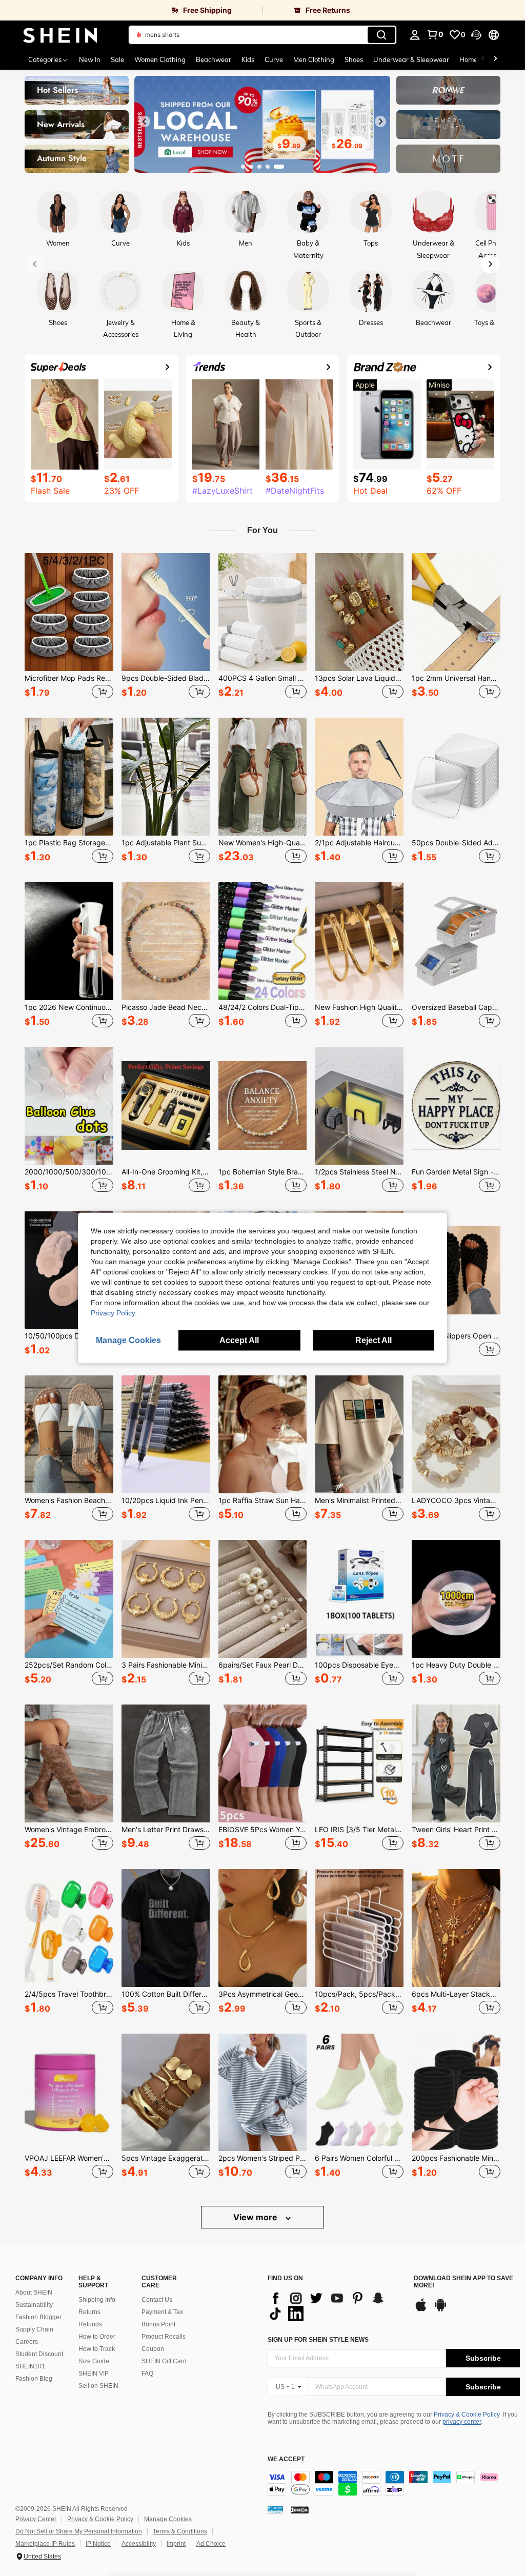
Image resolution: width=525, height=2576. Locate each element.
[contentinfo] (394, 2483)
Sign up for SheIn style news (318, 2340)
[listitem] (69, 627)
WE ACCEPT (286, 2459)
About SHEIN (34, 2293)
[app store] (421, 2310)
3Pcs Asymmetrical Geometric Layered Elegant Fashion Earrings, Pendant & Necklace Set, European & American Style (263, 1994)
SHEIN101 (30, 2366)
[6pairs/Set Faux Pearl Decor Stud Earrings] (263, 1599)
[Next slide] (380, 121)
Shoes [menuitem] (354, 59)
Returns (89, 2312)
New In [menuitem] (90, 59)
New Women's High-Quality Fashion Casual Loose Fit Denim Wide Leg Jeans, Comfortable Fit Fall (263, 843)
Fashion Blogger (38, 2317)
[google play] (440, 2310)
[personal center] (415, 35)
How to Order (97, 2337)
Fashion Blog (34, 2379)
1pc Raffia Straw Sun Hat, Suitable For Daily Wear (263, 1500)
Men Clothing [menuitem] (314, 59)
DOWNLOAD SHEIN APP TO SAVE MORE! (463, 2282)
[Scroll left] (483, 59)
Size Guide (94, 2361)
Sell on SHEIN (98, 2386)
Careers (27, 2342)
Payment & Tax (162, 2312)
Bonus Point (158, 2324)
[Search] (381, 35)
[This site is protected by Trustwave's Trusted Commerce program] (275, 2509)
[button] (476, 35)
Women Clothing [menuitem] (160, 59)
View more (256, 2217)
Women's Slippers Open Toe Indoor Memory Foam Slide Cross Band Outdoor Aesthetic (456, 1336)
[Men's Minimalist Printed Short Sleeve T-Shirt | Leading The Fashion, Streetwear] (359, 1434)
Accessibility (139, 2544)
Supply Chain (34, 2329)
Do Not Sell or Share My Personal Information (79, 2531)
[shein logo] (60, 35)
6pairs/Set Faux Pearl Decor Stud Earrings (263, 1665)
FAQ (147, 2374)
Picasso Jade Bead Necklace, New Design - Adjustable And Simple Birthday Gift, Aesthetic (166, 1007)
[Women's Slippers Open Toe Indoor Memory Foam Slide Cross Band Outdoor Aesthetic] (456, 1270)
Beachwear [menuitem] (214, 59)
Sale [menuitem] (117, 59)
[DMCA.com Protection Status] (300, 2509)
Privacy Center (36, 2519)
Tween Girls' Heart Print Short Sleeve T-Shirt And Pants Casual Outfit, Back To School (456, 1830)
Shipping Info (97, 2300)
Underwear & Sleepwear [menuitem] (411, 59)
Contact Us (157, 2300)
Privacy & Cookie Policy (467, 2415)
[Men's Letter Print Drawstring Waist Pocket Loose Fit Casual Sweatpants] (166, 1763)
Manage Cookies (168, 2519)
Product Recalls (164, 2337)
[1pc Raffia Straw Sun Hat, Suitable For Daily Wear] (263, 1434)
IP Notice (98, 2544)
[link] (131, 10)
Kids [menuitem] (248, 59)
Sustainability (34, 2305)
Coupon (153, 2349)
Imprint (176, 2544)
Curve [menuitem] (274, 59)
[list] (336, 2306)
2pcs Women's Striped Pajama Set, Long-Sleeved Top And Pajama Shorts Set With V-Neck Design (263, 2158)
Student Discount (39, 2354)
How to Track (97, 2349)
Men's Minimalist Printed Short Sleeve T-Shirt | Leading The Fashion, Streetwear (359, 1500)
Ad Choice (211, 2544)
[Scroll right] (495, 59)
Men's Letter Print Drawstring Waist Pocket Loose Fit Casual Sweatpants (166, 1830)
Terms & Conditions (180, 2531)
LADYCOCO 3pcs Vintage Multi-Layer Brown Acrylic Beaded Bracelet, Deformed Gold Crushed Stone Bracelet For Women (456, 1500)
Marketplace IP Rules (45, 2544)
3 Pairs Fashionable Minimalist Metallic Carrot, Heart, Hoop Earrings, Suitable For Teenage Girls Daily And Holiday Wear (166, 1665)
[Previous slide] (145, 121)
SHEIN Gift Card (164, 2361)
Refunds (90, 2324)
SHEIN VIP (94, 2374)
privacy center (462, 2422)
